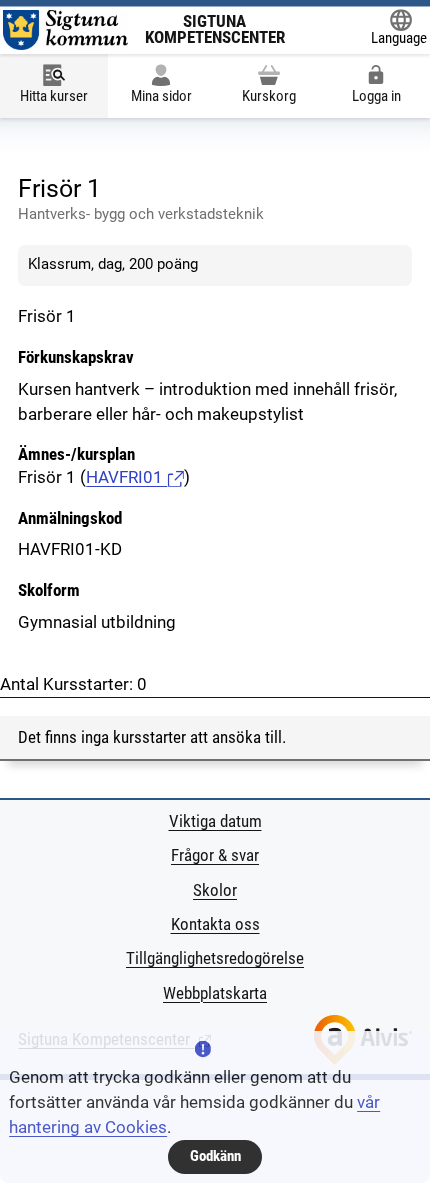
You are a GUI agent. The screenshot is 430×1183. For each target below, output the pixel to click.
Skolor (215, 890)
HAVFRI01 (126, 477)
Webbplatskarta (215, 993)
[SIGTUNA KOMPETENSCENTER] (65, 30)
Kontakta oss (215, 924)
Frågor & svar (215, 855)
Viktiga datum (215, 821)
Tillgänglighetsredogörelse (215, 958)
